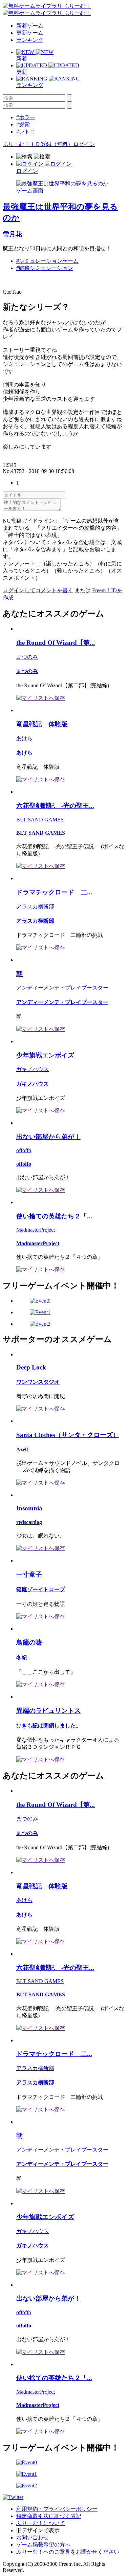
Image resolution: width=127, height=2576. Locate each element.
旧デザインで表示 (38, 2530)
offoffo (24, 1150)
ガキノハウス (33, 1069)
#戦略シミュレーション (45, 268)
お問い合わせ (33, 2537)
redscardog (29, 1522)
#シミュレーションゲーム (47, 261)
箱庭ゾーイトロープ (41, 1589)
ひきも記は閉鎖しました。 (49, 1726)
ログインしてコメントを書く (38, 590)
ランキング (30, 40)
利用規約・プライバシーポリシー (57, 2509)
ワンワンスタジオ (38, 1382)
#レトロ (26, 132)
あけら (24, 738)
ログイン (84, 144)
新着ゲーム (30, 26)
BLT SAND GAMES (40, 820)
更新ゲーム (30, 33)
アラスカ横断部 (35, 906)
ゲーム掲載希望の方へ (43, 2545)
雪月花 (12, 234)
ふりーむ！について (41, 2523)
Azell (22, 1449)
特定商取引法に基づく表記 (49, 2516)
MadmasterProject (36, 1230)
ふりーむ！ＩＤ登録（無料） (38, 144)
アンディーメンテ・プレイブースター (62, 988)
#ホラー (26, 117)
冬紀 (22, 1658)
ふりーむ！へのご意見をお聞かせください (68, 2552)
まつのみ (27, 657)
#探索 (23, 124)
